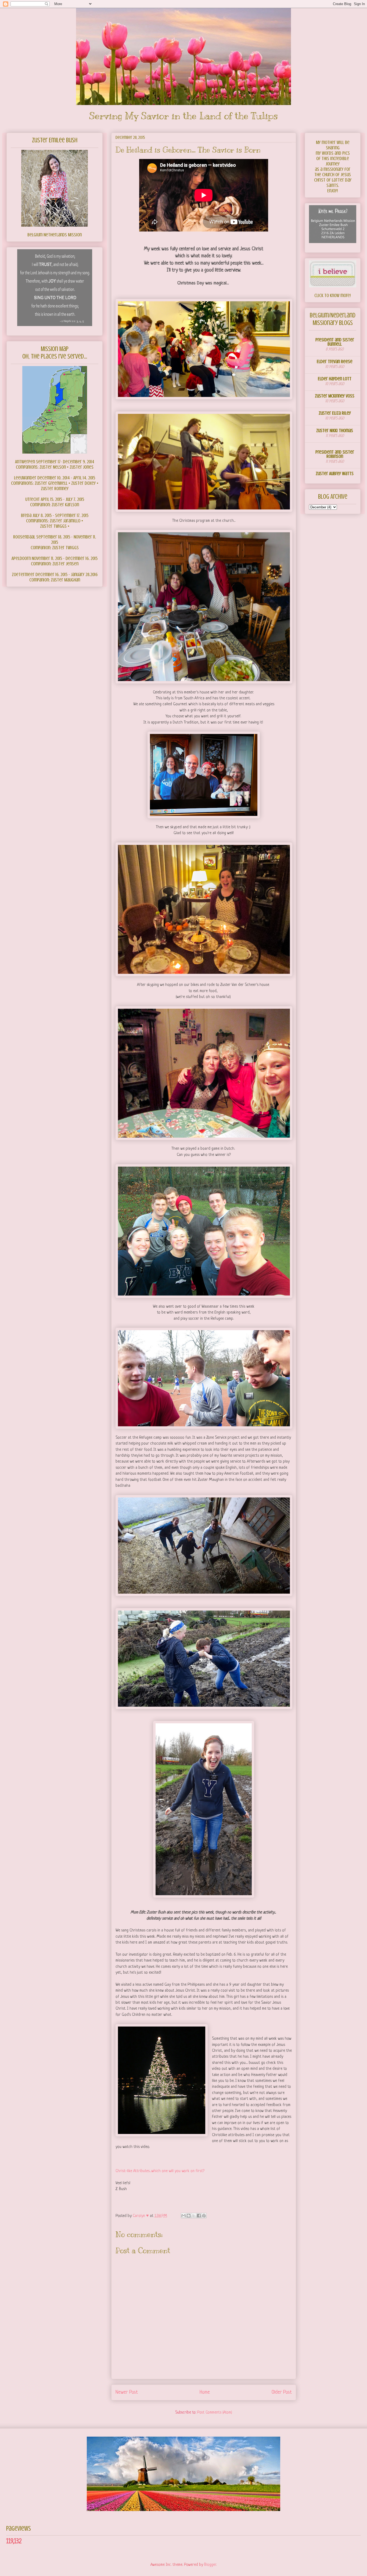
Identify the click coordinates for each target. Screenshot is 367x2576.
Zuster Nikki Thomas (335, 430)
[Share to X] (194, 2216)
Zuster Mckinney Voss (335, 396)
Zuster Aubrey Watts (335, 473)
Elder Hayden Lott (335, 379)
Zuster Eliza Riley (335, 413)
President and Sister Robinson (335, 454)
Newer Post (127, 2392)
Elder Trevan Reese (335, 361)
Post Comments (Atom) (215, 2413)
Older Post (282, 2392)
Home (205, 2392)
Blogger (210, 2565)
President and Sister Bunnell (335, 342)
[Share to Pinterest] (204, 2216)
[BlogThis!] (189, 2216)
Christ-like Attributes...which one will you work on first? (160, 2171)
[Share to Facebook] (199, 2216)
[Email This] (183, 2216)
